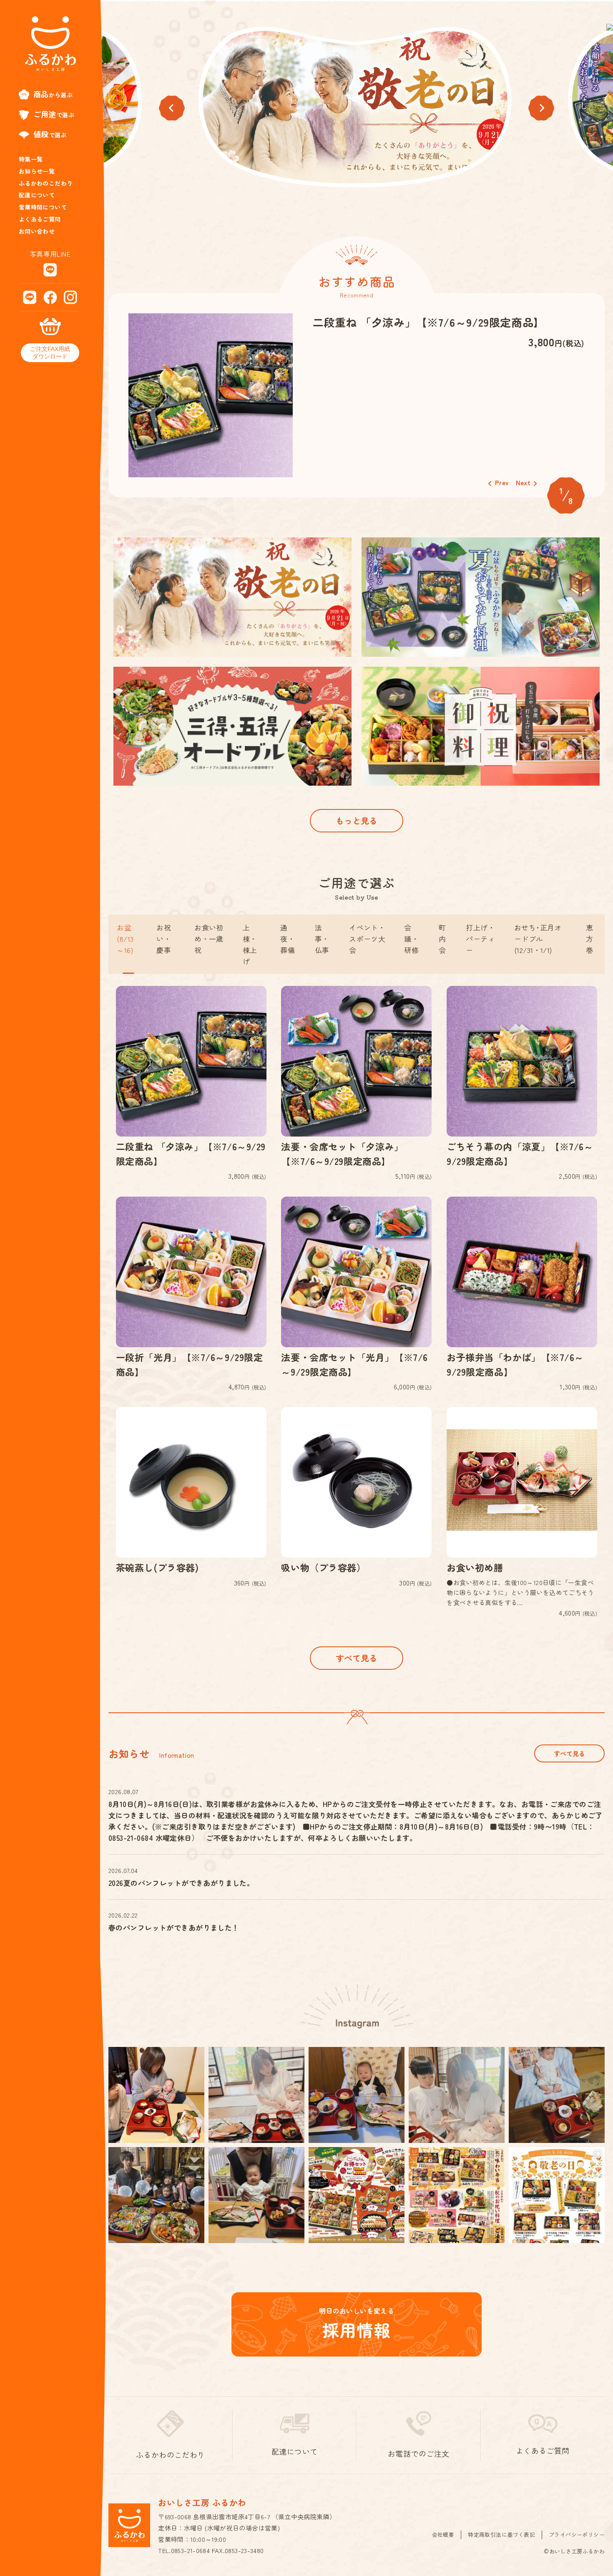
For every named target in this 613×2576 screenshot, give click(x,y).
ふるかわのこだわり (46, 183)
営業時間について (43, 207)
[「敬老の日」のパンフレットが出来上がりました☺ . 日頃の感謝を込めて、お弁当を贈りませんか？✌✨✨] (557, 2195)
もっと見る (357, 820)
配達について (37, 195)
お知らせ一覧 (37, 171)
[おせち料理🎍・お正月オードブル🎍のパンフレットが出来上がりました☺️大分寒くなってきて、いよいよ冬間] (357, 2195)
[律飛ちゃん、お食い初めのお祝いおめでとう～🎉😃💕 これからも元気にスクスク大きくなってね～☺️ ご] (156, 2095)
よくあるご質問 (40, 219)
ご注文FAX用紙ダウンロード (50, 353)
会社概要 (443, 2534)
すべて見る (357, 1658)
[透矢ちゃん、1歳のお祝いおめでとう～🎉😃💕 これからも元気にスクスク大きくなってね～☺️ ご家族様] (156, 2195)
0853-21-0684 (191, 2550)
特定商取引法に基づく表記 (501, 2534)
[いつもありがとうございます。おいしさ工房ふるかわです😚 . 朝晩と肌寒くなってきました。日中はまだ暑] (457, 2195)
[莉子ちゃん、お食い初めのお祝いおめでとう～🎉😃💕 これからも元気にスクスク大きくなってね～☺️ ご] (256, 2095)
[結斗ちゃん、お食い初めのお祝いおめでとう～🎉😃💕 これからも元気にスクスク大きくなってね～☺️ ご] (557, 2095)
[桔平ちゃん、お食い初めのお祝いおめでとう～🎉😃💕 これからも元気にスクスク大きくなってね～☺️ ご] (357, 2095)
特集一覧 (31, 159)
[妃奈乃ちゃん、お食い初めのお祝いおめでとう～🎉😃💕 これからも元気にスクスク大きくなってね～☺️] (256, 2195)
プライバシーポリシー (577, 2534)
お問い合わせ (37, 231)
